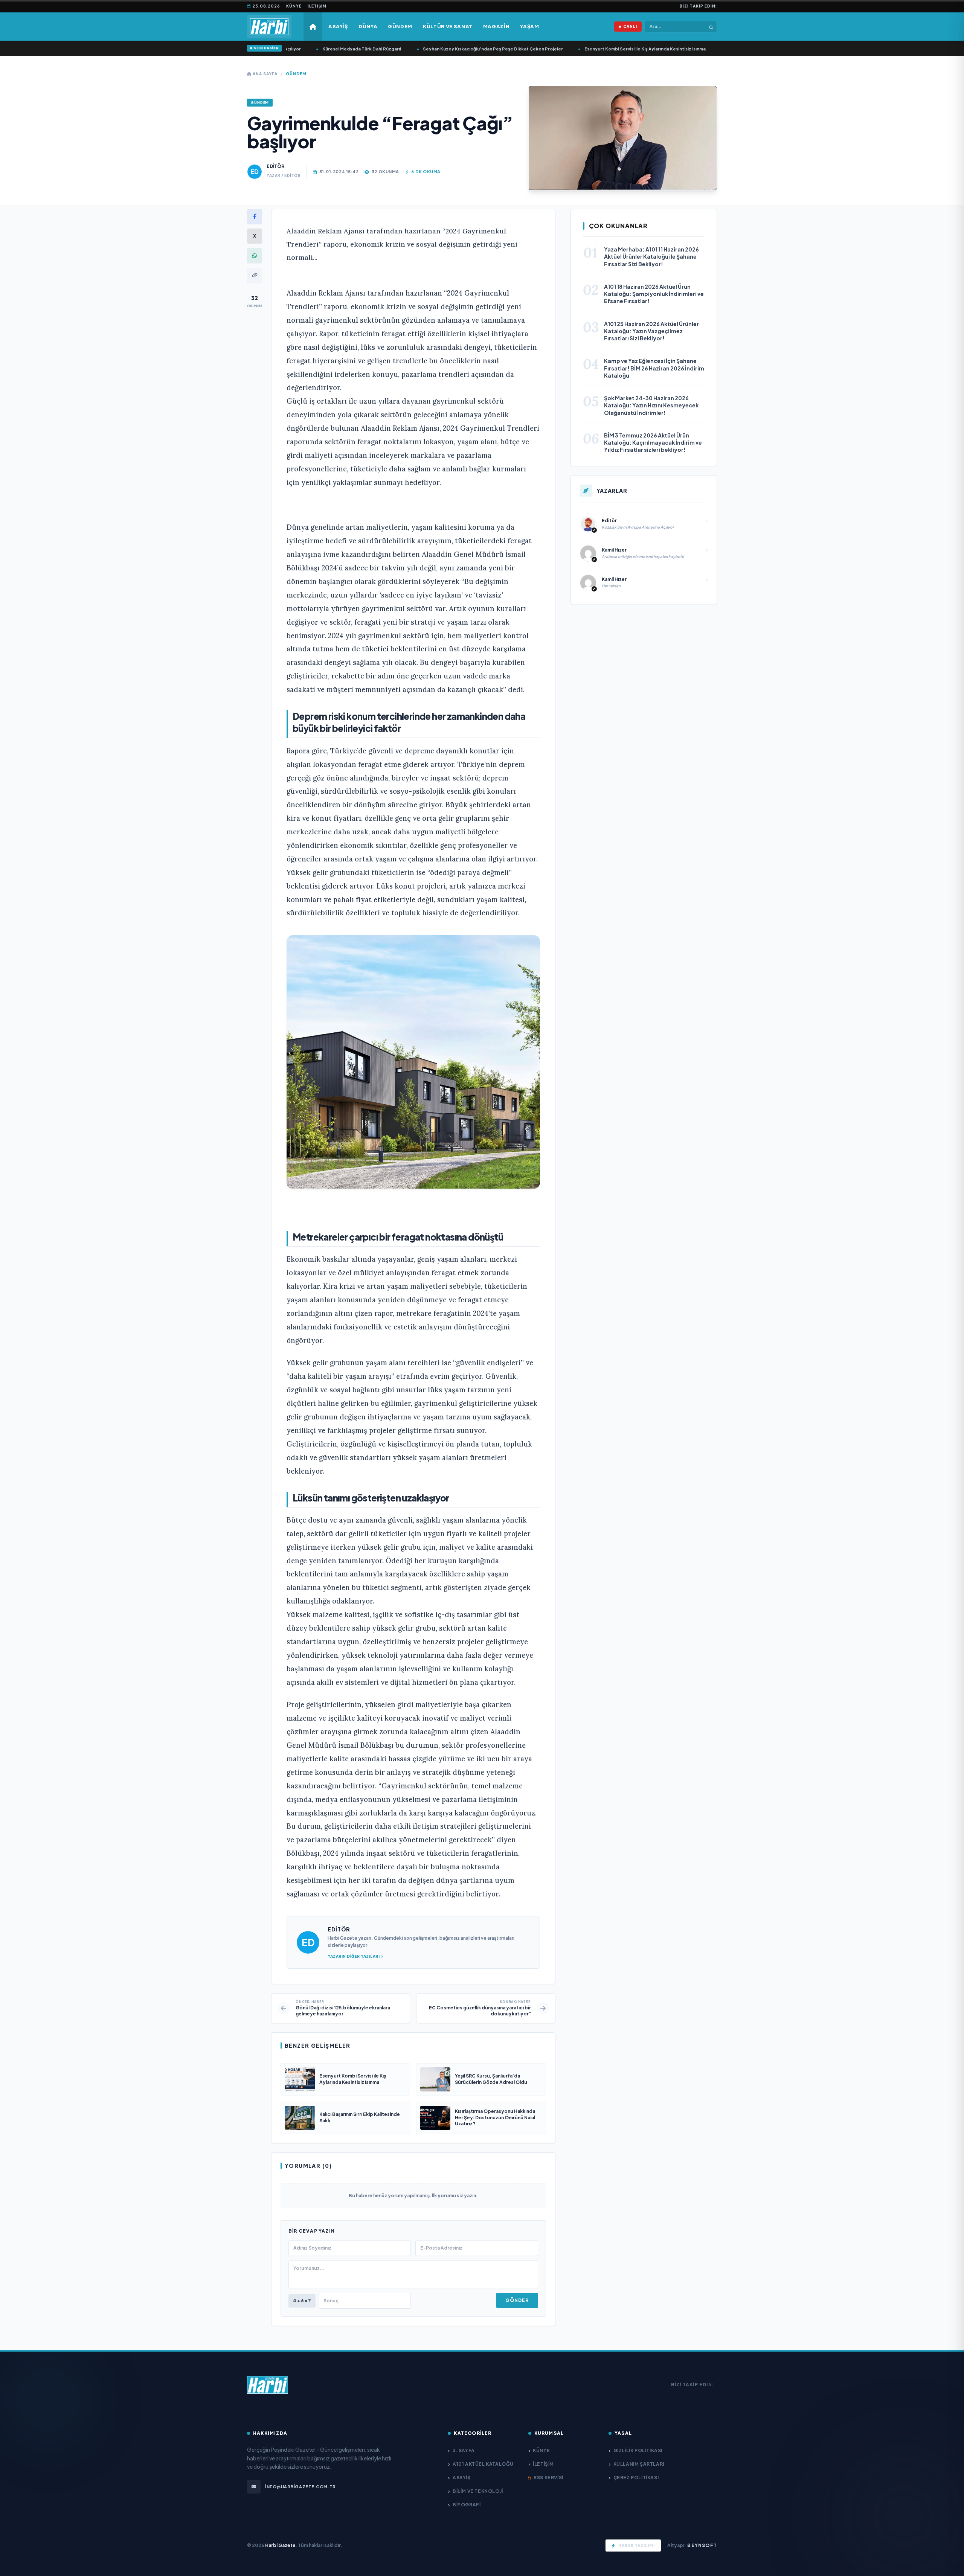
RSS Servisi (548, 2478)
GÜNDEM (296, 74)
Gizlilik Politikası (638, 2450)
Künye (294, 6)
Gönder (517, 2300)
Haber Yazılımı (637, 2546)
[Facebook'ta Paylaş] (255, 216)
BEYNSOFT (702, 2545)
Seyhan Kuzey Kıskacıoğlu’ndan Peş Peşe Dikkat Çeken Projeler (457, 49)
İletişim (317, 6)
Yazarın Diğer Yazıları (354, 1956)
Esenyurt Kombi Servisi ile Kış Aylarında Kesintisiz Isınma (609, 49)
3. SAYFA (464, 2450)
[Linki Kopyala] (255, 275)
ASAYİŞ (461, 2478)
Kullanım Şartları (639, 2464)
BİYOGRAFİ (467, 2505)
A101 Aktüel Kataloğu (483, 2464)
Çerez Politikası (636, 2478)
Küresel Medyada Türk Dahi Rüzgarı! (326, 49)
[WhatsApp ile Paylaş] (255, 256)
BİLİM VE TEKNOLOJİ (478, 2491)
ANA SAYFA (265, 74)
